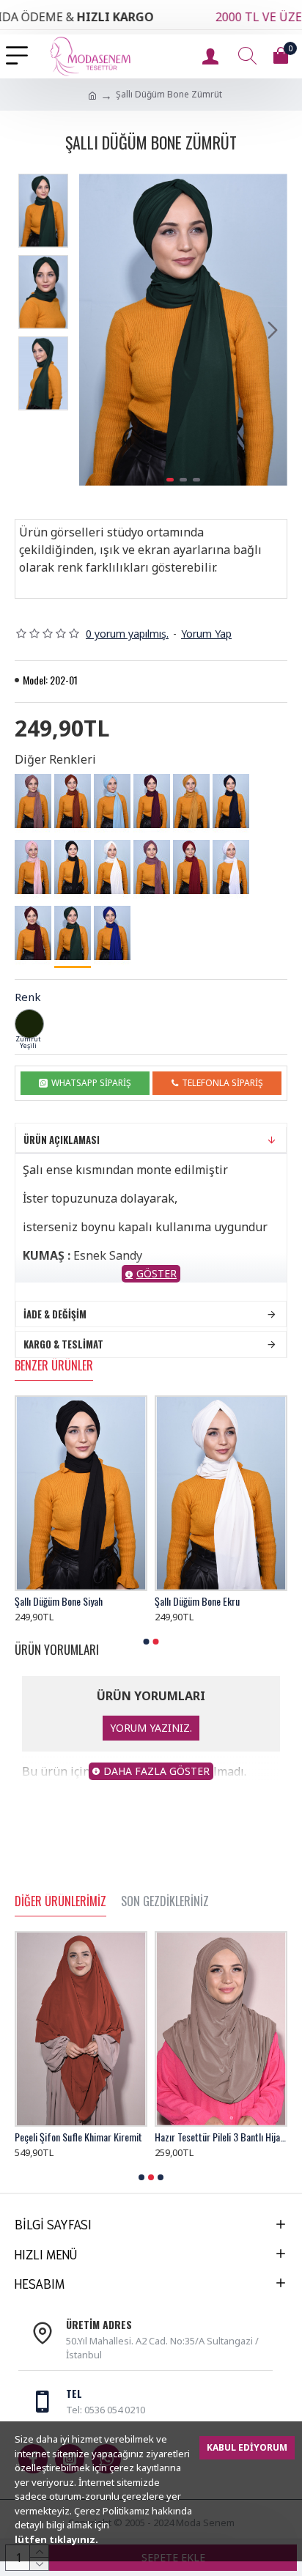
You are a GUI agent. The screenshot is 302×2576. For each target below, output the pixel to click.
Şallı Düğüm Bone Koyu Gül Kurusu (79, 1601)
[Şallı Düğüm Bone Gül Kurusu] (33, 801)
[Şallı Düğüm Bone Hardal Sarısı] (191, 801)
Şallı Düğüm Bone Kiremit (203, 1601)
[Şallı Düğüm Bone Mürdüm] (152, 801)
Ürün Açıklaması (62, 1140)
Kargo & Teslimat (63, 1344)
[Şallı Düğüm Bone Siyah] (73, 867)
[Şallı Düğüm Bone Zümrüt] (73, 934)
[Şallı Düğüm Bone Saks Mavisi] (112, 933)
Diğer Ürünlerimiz (60, 1902)
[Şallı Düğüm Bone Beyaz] (231, 867)
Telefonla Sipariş (222, 1083)
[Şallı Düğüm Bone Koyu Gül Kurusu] (152, 867)
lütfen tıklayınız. (56, 2539)
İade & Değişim (55, 1314)
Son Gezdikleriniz (165, 1902)
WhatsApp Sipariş (91, 1083)
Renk (28, 997)
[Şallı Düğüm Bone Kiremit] (73, 801)
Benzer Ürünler (54, 1366)
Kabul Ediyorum (247, 2447)
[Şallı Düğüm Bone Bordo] (33, 933)
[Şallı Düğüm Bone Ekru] (112, 867)
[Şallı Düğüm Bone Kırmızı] (191, 867)
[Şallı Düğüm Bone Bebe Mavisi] (112, 801)
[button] (94, 330)
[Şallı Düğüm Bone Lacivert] (231, 801)
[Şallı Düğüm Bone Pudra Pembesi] (33, 867)
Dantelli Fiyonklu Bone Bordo (209, 2137)
